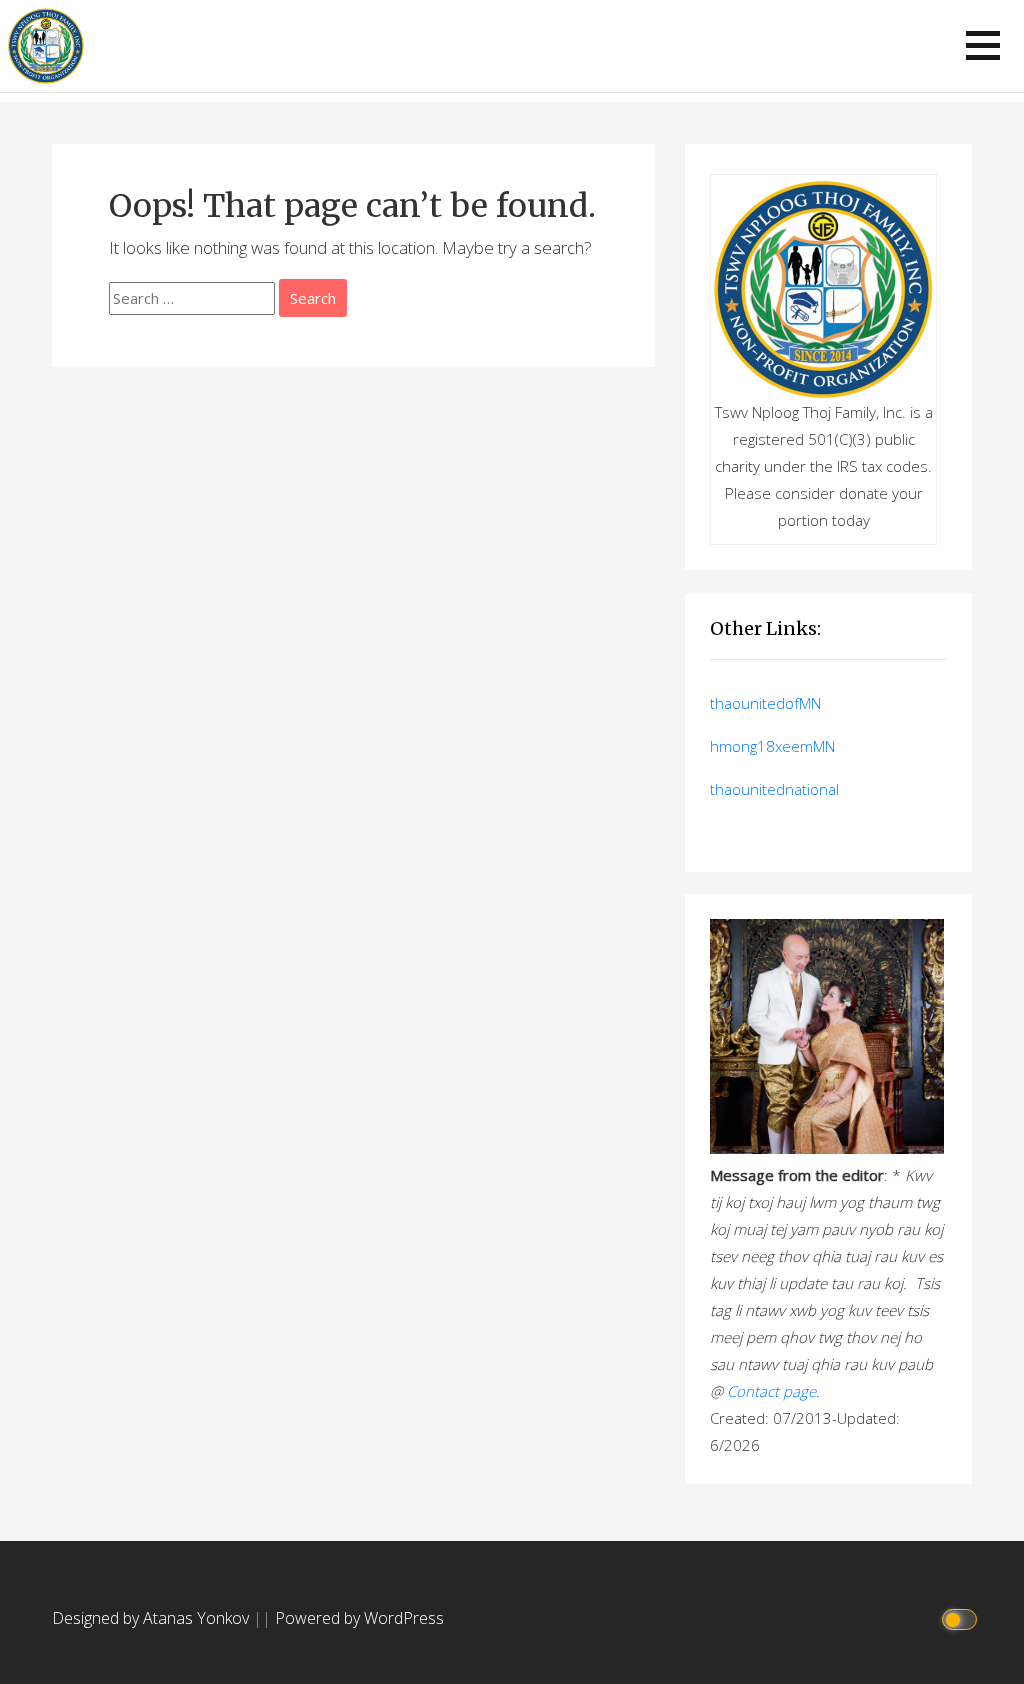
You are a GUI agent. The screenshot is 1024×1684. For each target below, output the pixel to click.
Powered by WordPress (359, 1618)
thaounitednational (774, 789)
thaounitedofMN (765, 703)
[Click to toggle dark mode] (962, 1618)
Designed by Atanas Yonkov (152, 1618)
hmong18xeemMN (772, 746)
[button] (983, 45)
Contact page (771, 1391)
